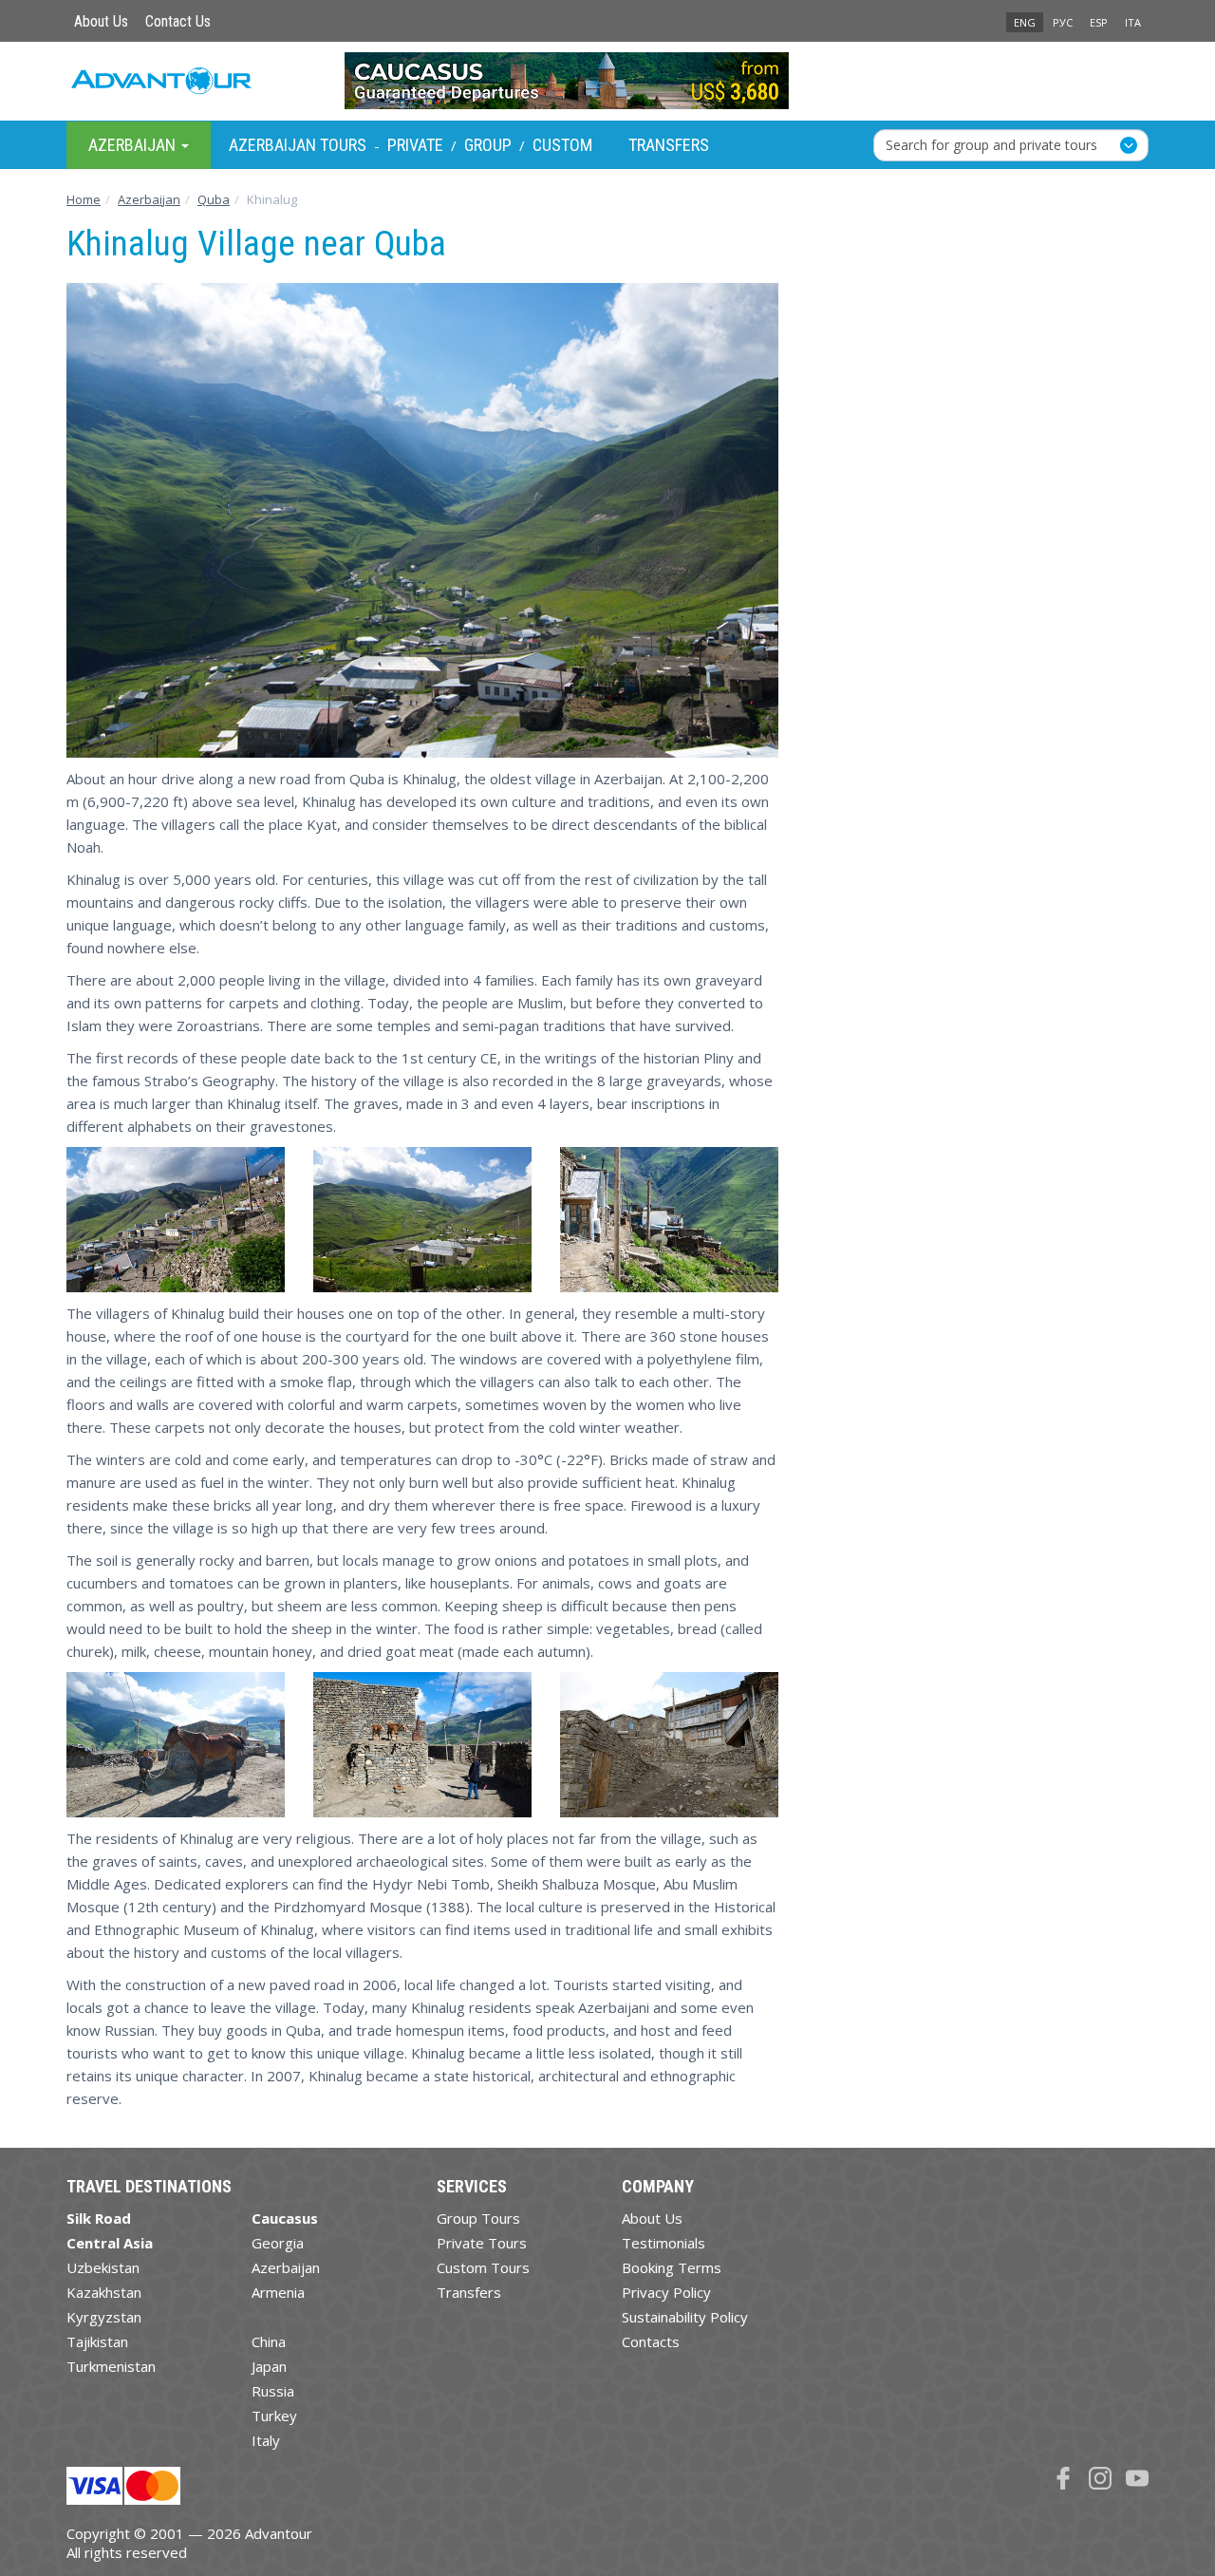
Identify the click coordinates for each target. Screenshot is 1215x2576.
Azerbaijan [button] (134, 144)
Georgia (278, 2243)
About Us (101, 21)
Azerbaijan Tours (298, 145)
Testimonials (664, 2243)
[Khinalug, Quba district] (176, 1745)
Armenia (278, 2292)
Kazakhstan (104, 2292)
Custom (562, 145)
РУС (1063, 22)
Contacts (651, 2341)
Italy (266, 2440)
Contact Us (178, 21)
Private (415, 145)
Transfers (669, 145)
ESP (1099, 22)
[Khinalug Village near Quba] (176, 1220)
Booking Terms (672, 2267)
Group (488, 145)
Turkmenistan (111, 2366)
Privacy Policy (666, 2292)
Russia (273, 2391)
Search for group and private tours (991, 144)
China (269, 2341)
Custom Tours (483, 2267)
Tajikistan (97, 2341)
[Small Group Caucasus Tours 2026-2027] (608, 81)
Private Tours (482, 2243)
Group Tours (478, 2218)
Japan (269, 2366)
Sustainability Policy (685, 2317)
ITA (1133, 22)
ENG (1025, 22)
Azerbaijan (286, 2267)
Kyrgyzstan (104, 2317)
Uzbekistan (103, 2267)
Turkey (274, 2416)
